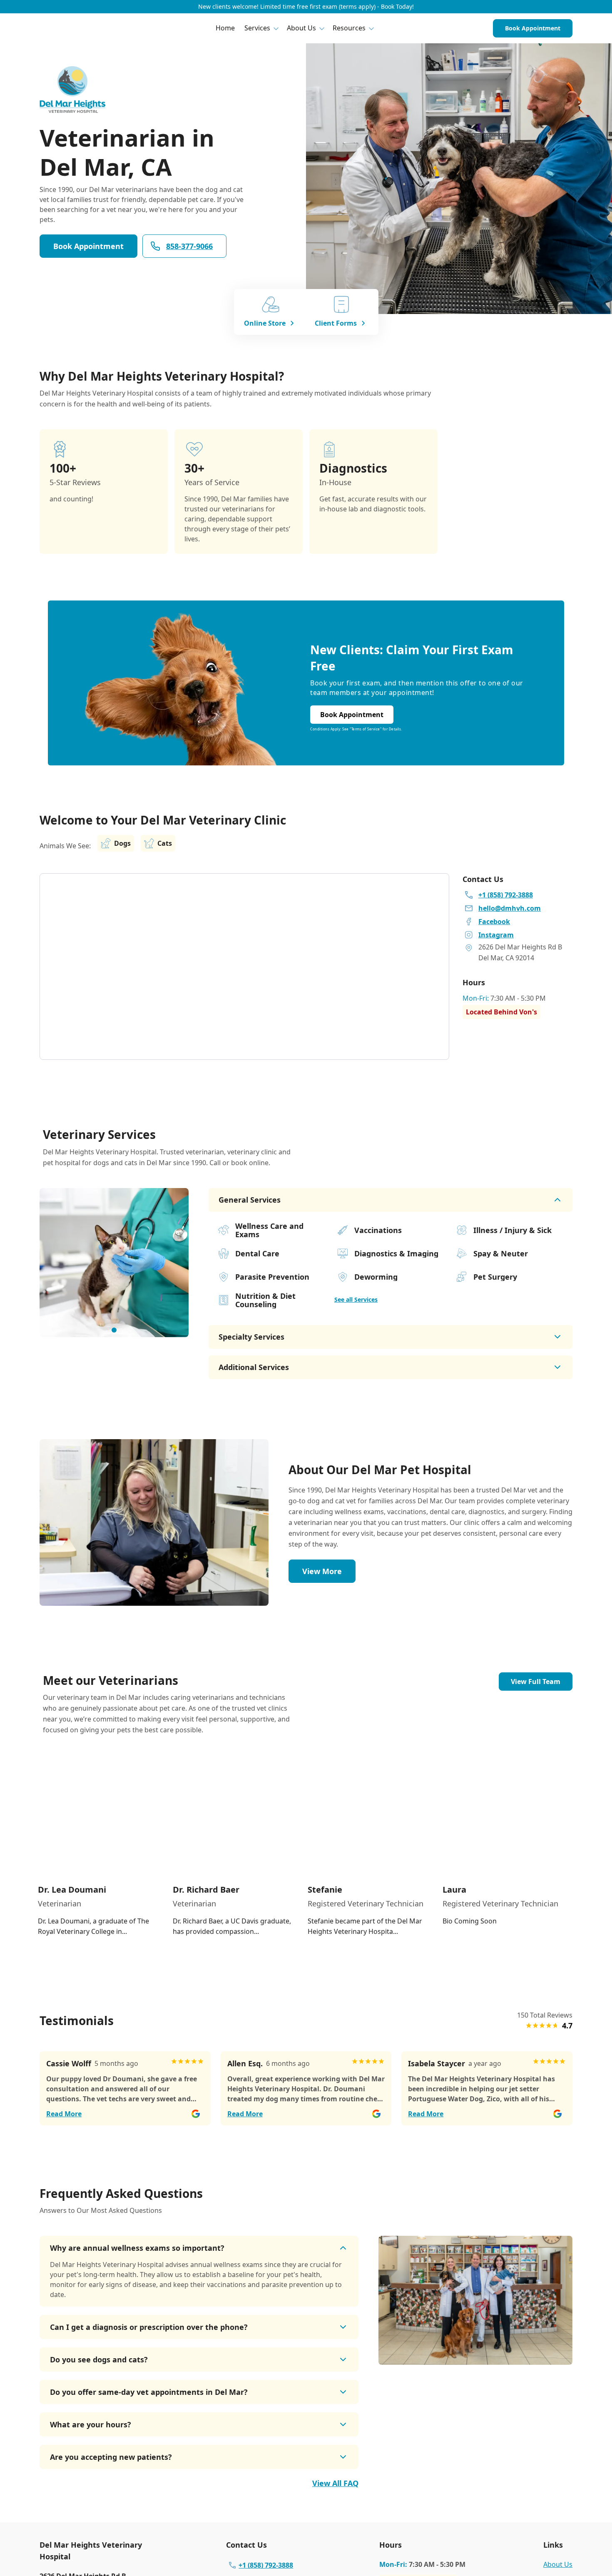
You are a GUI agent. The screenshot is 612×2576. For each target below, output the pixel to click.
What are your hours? (91, 2424)
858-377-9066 (189, 246)
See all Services (356, 1299)
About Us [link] (558, 2564)
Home (225, 28)
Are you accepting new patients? (111, 2457)
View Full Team (536, 1682)
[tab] (114, 1330)
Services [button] (257, 28)
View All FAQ (335, 2483)
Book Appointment (533, 28)
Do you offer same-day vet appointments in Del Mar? (149, 2392)
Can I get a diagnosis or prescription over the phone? (149, 2327)
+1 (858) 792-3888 (266, 2565)
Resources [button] (349, 28)
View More (322, 1571)
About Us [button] (301, 28)
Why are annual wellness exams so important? (137, 2248)
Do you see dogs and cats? (99, 2359)
